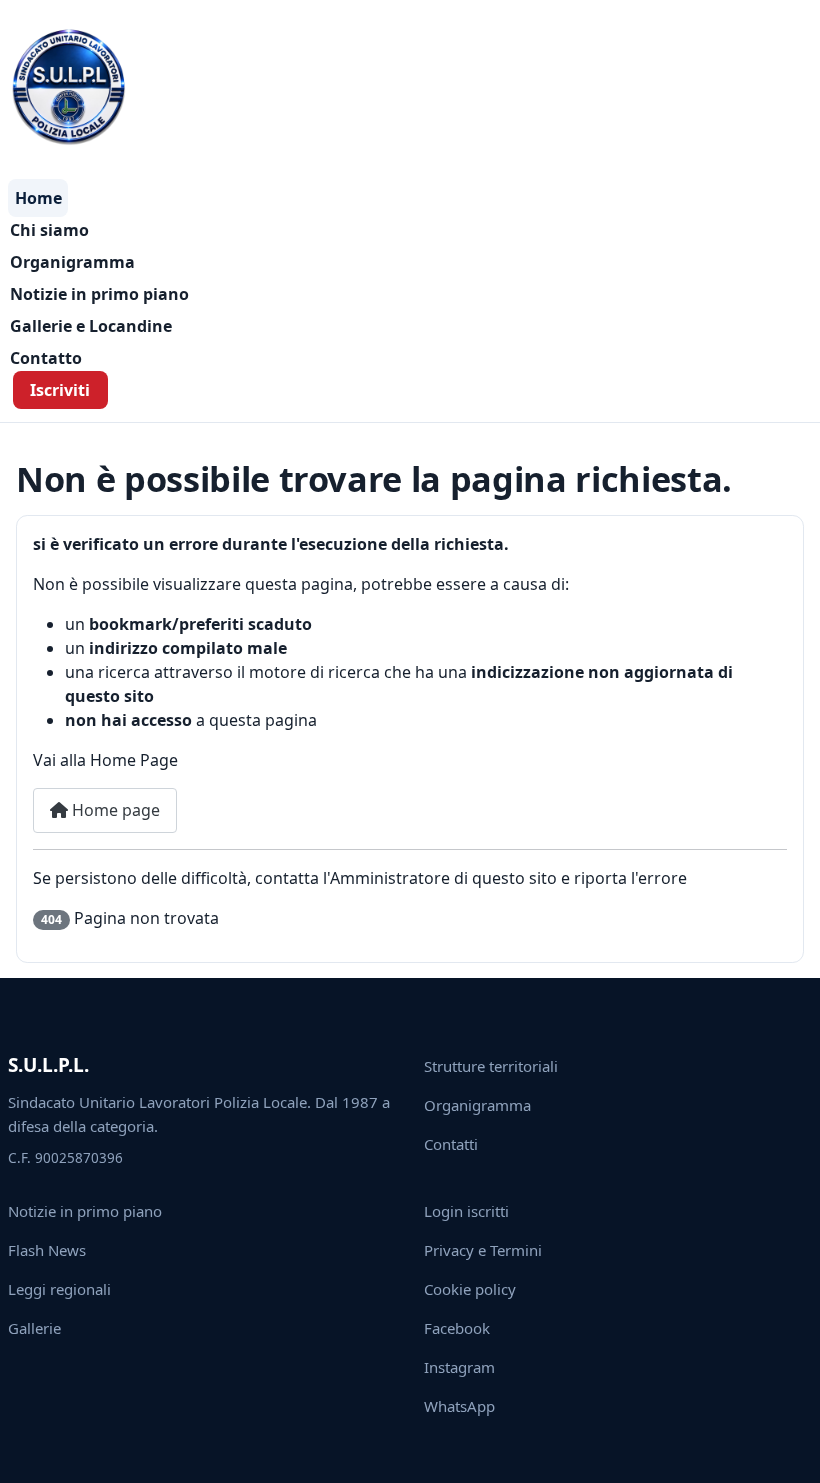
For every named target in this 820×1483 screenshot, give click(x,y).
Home (38, 198)
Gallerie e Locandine (91, 326)
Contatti (451, 1144)
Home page (114, 810)
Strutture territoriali (491, 1066)
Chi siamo (49, 230)
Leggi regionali (59, 1289)
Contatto (46, 358)
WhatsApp (459, 1406)
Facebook (457, 1328)
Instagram (459, 1367)
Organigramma (72, 262)
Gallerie (34, 1328)
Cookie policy (470, 1289)
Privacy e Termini (483, 1250)
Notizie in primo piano (99, 294)
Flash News (47, 1250)
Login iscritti (466, 1211)
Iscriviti (60, 390)
